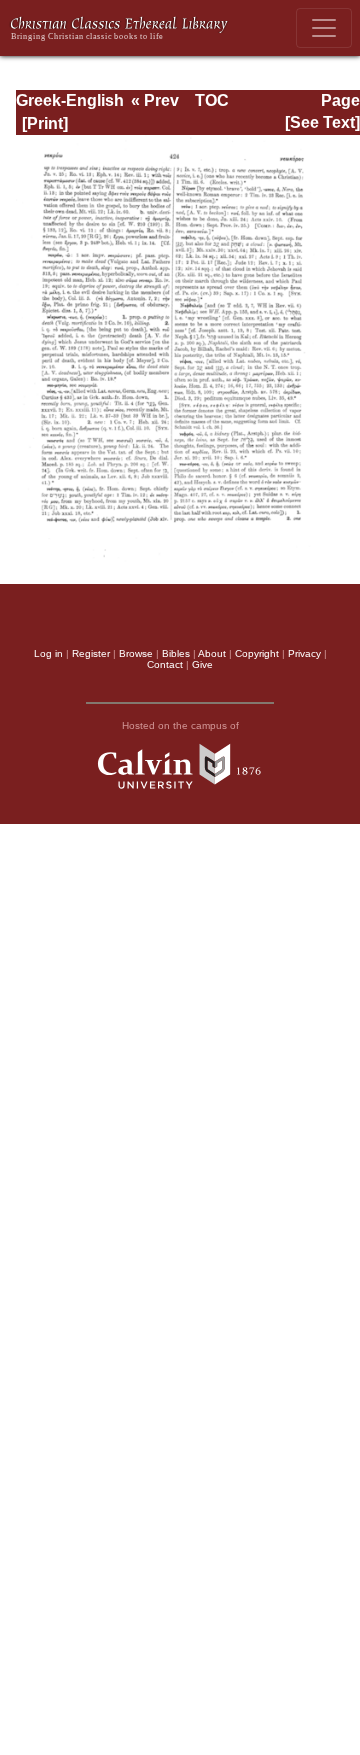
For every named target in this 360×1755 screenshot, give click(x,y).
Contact (165, 664)
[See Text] (322, 122)
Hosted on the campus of (180, 725)
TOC (212, 100)
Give (202, 664)
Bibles (176, 653)
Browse (136, 653)
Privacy (304, 653)
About (212, 653)
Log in (48, 653)
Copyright (257, 653)
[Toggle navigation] (324, 28)
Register (91, 653)
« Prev (155, 100)
